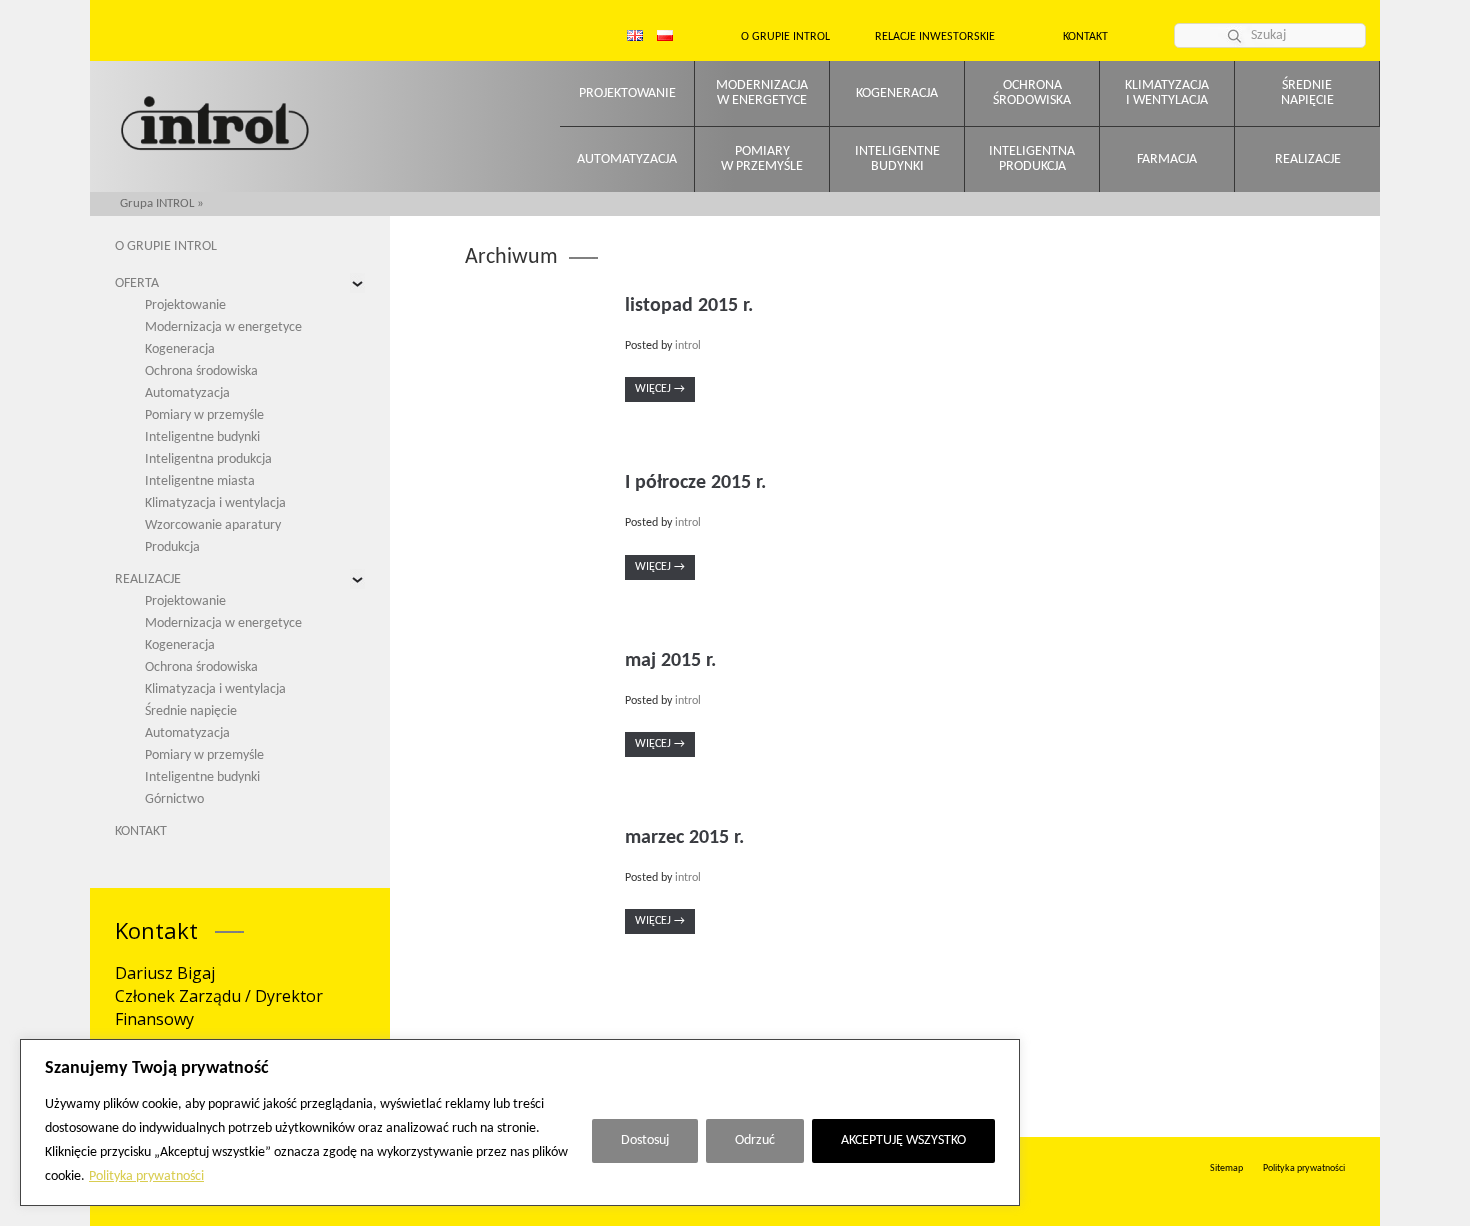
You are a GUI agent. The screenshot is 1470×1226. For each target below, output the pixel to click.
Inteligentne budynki (202, 437)
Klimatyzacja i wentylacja (215, 503)
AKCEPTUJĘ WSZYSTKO (903, 1140)
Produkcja (172, 547)
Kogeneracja (897, 93)
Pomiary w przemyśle (204, 415)
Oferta (137, 283)
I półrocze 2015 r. (695, 483)
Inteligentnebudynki (897, 159)
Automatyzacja (627, 159)
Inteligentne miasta (200, 481)
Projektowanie (627, 93)
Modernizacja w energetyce (223, 327)
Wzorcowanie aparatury (213, 525)
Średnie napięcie (191, 711)
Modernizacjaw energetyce (762, 93)
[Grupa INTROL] (215, 125)
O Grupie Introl (785, 37)
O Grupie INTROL (166, 246)
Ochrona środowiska (201, 371)
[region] (520, 1122)
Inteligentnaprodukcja (1032, 159)
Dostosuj (645, 1140)
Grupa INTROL (157, 203)
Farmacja (1167, 159)
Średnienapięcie (1307, 93)
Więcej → (660, 389)
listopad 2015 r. (689, 306)
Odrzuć (755, 1140)
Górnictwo (174, 799)
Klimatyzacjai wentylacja (1167, 93)
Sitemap (1226, 1168)
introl (688, 346)
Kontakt (1085, 37)
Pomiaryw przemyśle (762, 159)
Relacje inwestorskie (935, 37)
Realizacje (1308, 159)
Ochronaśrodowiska (1032, 93)
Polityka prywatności (146, 1176)
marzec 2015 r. (684, 838)
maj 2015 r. (670, 661)
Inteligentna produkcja (208, 459)
